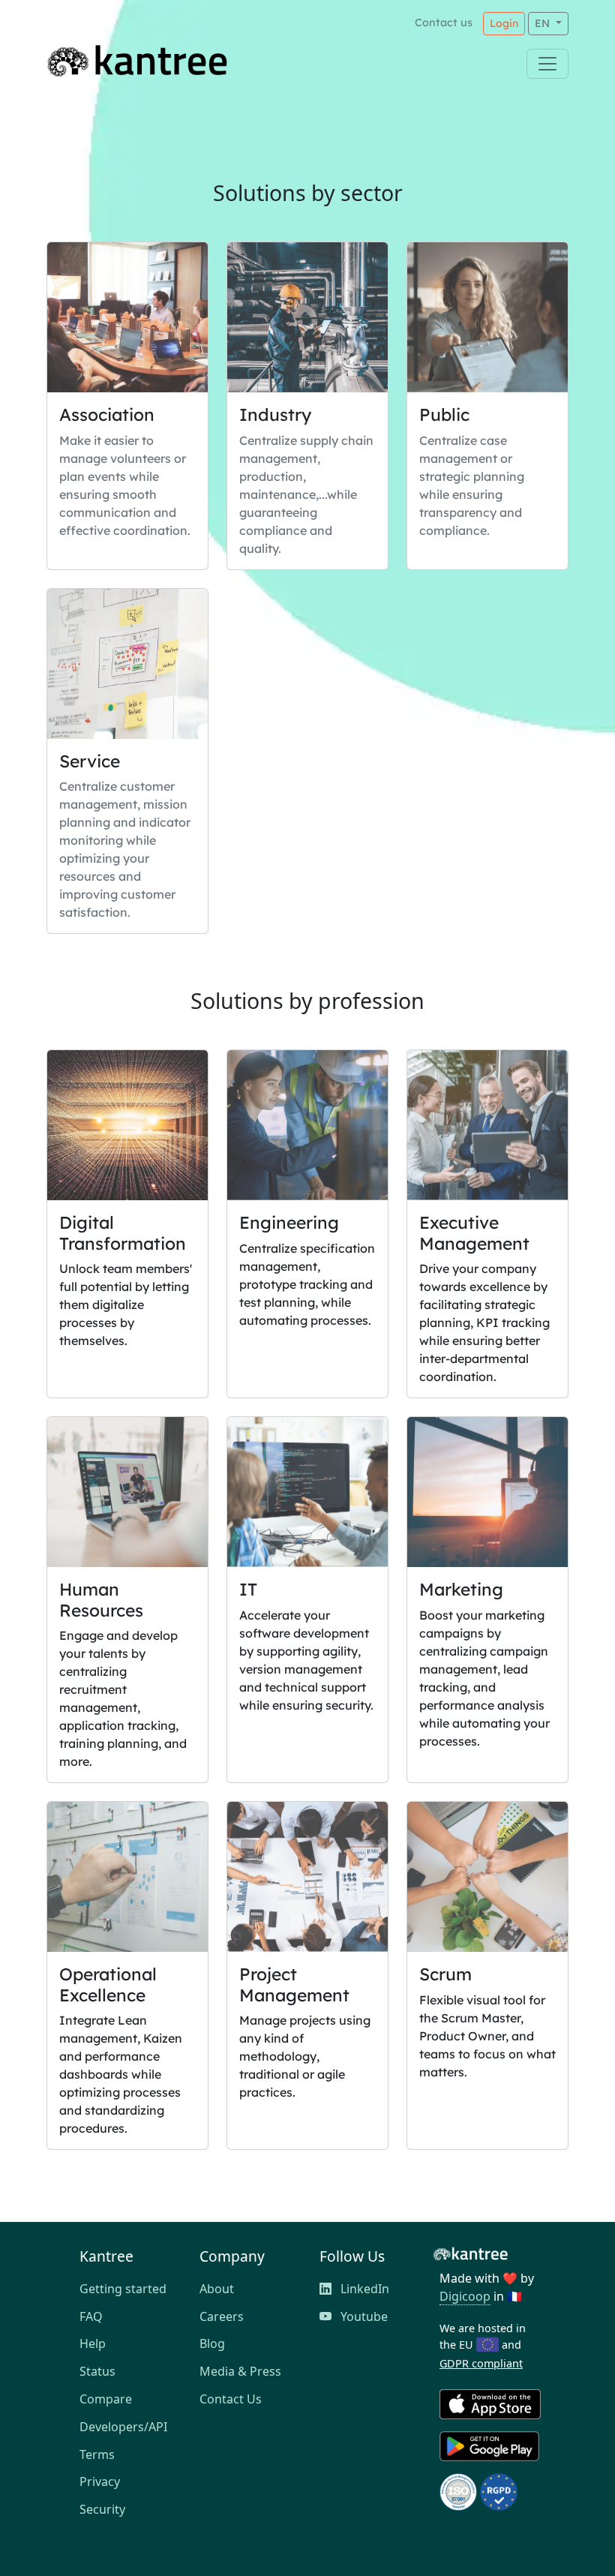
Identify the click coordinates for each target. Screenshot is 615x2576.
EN (544, 23)
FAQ (91, 2316)
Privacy (100, 2481)
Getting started (123, 2289)
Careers (222, 2316)
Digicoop (465, 2296)
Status (97, 2371)
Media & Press (240, 2371)
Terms (97, 2454)
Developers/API (123, 2427)
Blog (212, 2343)
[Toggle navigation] (547, 64)
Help (93, 2343)
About (217, 2289)
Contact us (444, 23)
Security (102, 2509)
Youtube (363, 2316)
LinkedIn (363, 2289)
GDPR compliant (481, 2363)
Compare (106, 2399)
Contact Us (231, 2399)
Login (504, 23)
